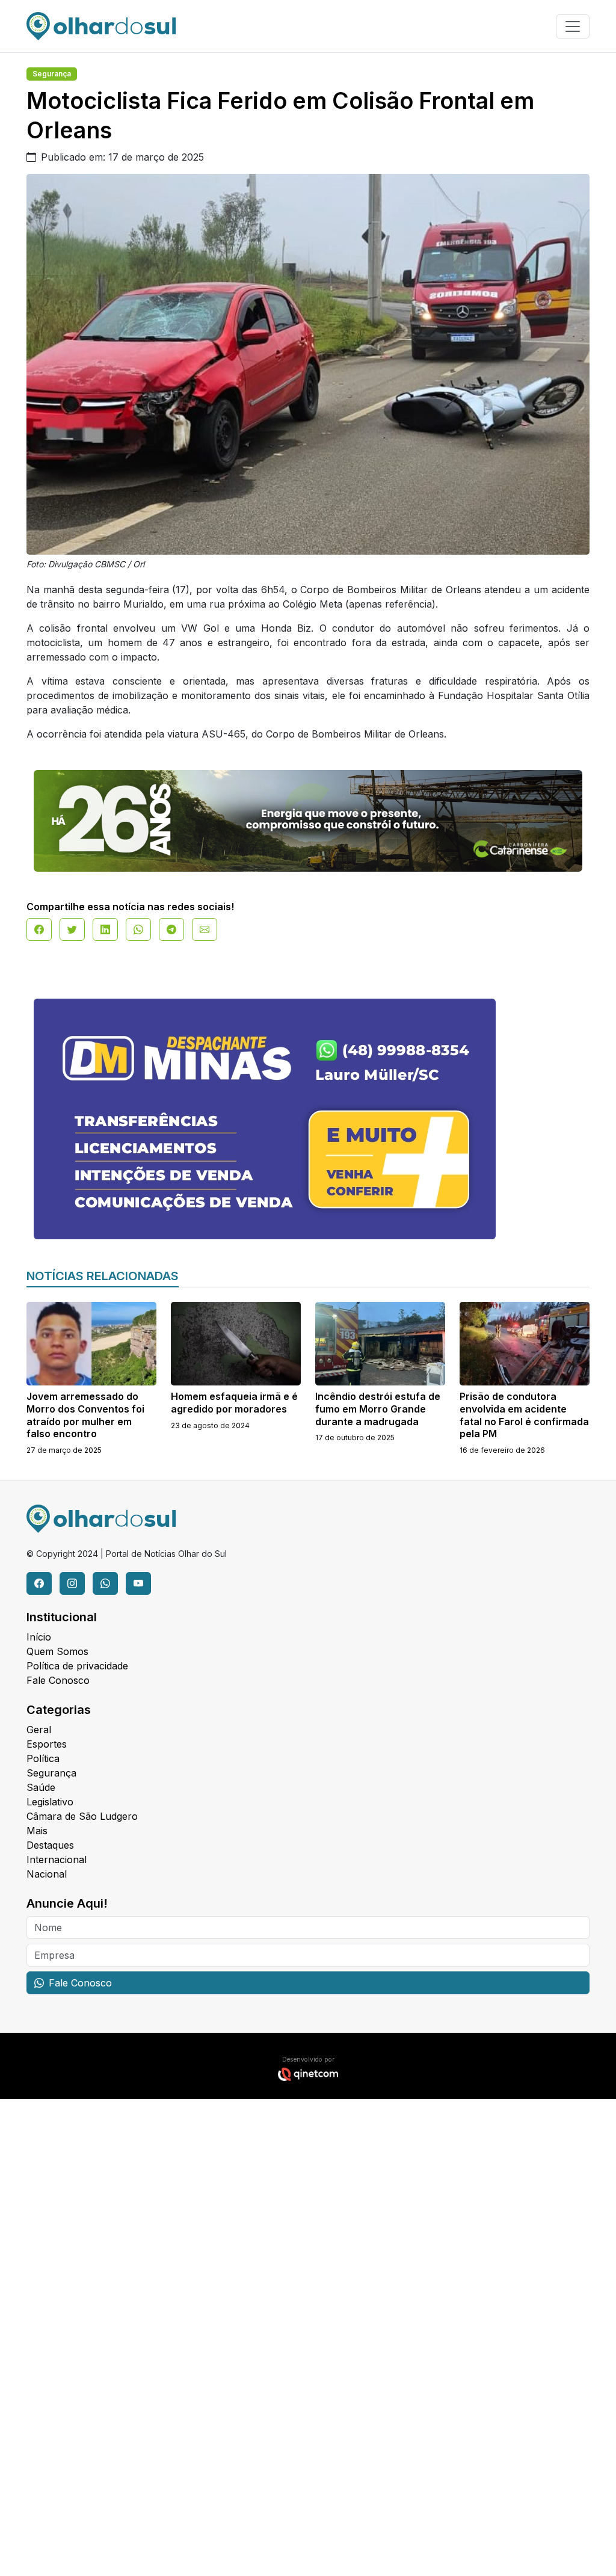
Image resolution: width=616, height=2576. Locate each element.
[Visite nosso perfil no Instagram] (72, 1583)
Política (43, 1758)
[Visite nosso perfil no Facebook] (39, 1583)
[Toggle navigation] (573, 26)
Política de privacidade (77, 1666)
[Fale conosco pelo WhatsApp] (105, 1583)
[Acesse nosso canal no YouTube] (138, 1583)
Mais (37, 1831)
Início (39, 1637)
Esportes (47, 1744)
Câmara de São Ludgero (82, 1816)
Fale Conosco (58, 1680)
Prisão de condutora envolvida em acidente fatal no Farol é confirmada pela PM (524, 1415)
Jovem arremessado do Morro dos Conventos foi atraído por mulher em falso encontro (85, 1415)
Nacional (47, 1874)
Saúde (41, 1787)
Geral (39, 1730)
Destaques (50, 1845)
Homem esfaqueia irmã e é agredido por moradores (234, 1403)
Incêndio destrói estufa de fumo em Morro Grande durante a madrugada (378, 1409)
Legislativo (50, 1802)
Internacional (57, 1860)
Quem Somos (57, 1651)
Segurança (52, 74)
